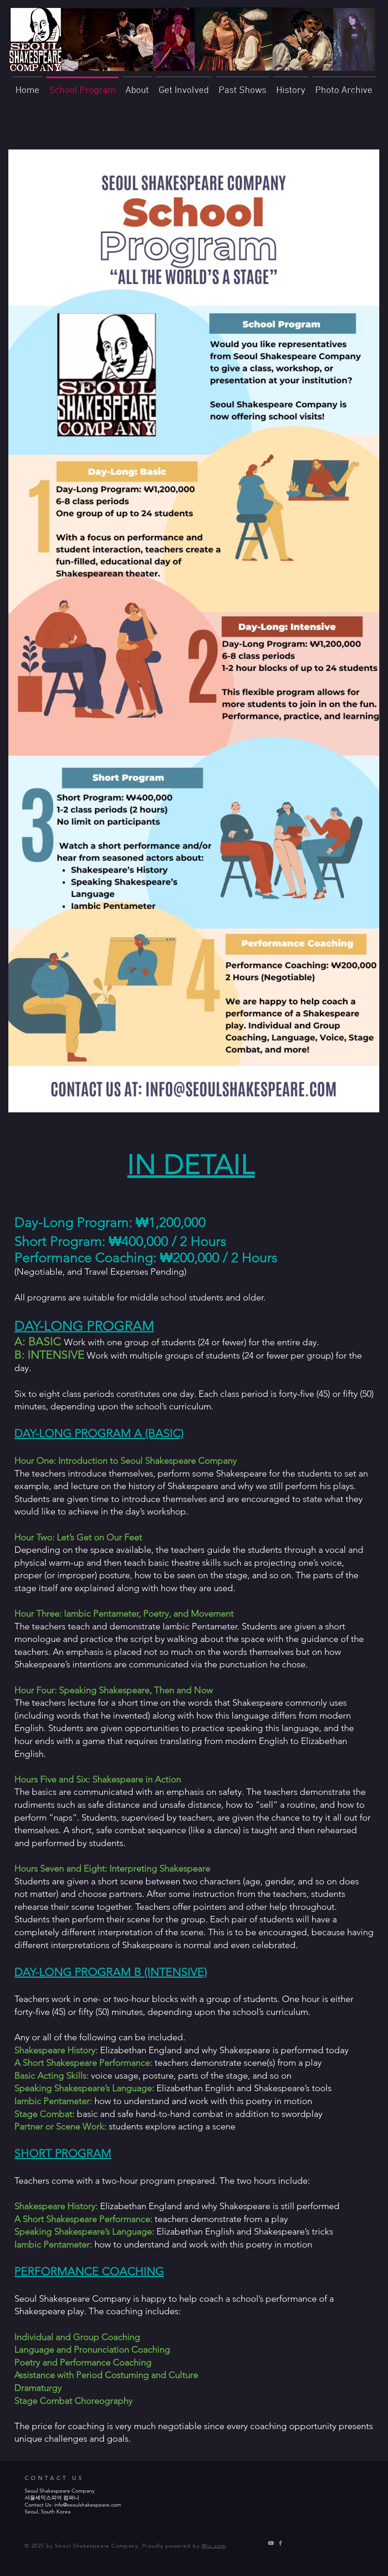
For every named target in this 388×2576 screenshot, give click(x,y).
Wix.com (214, 2546)
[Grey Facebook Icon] (280, 2543)
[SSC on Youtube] (271, 2543)
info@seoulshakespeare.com (88, 2505)
